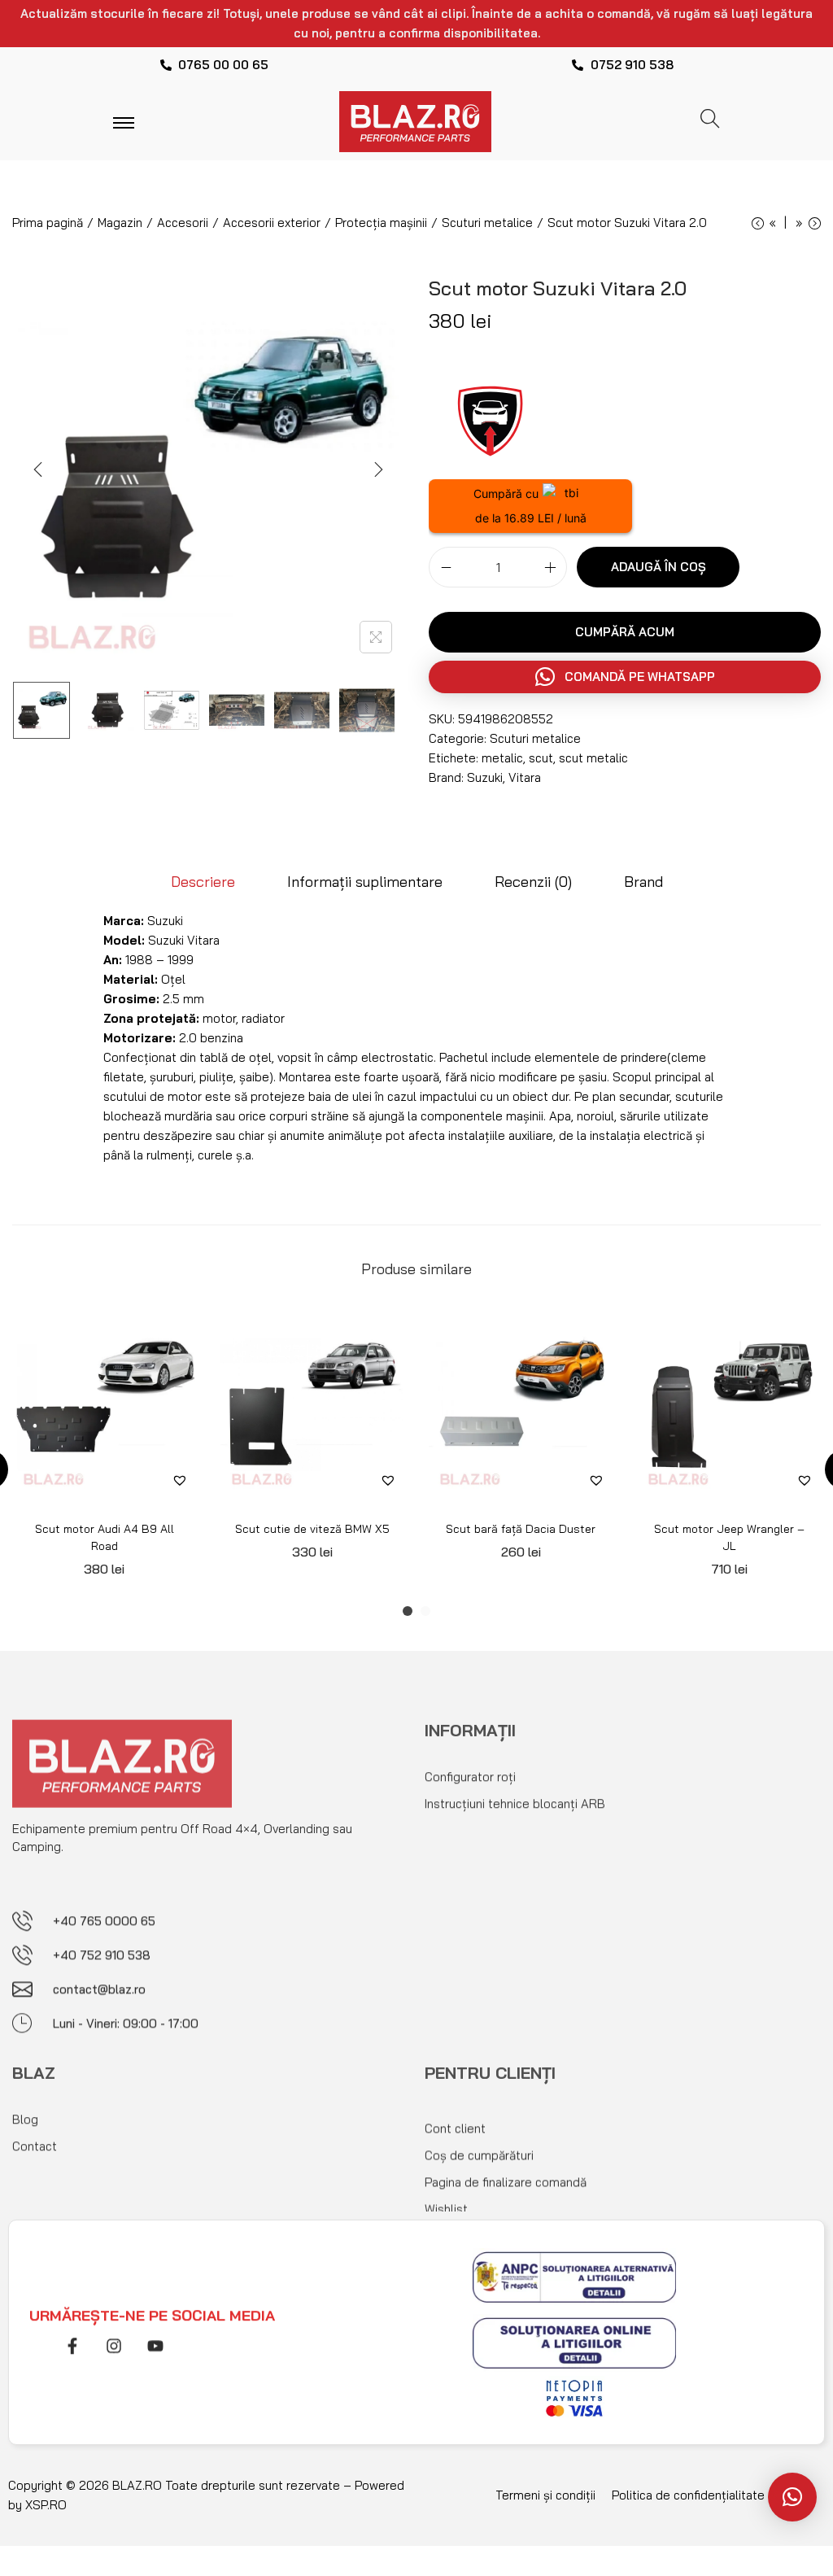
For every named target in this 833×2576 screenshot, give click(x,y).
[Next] (378, 469)
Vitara (525, 777)
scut (541, 758)
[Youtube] (155, 2339)
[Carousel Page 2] (425, 1611)
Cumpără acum (625, 632)
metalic (502, 758)
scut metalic (593, 758)
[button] (625, 677)
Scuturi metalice (487, 223)
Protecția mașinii (381, 223)
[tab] (203, 882)
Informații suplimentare (365, 882)
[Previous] (38, 469)
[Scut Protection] (490, 418)
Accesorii (183, 223)
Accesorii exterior (272, 223)
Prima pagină (48, 223)
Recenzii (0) (533, 882)
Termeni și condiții (545, 2495)
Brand (643, 882)
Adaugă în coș (659, 567)
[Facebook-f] (72, 2339)
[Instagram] (114, 2339)
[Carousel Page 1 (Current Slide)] (408, 1611)
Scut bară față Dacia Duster (521, 1529)
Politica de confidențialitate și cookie (714, 2495)
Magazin (120, 223)
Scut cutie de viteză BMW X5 (312, 1529)
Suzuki (485, 777)
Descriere (203, 882)
